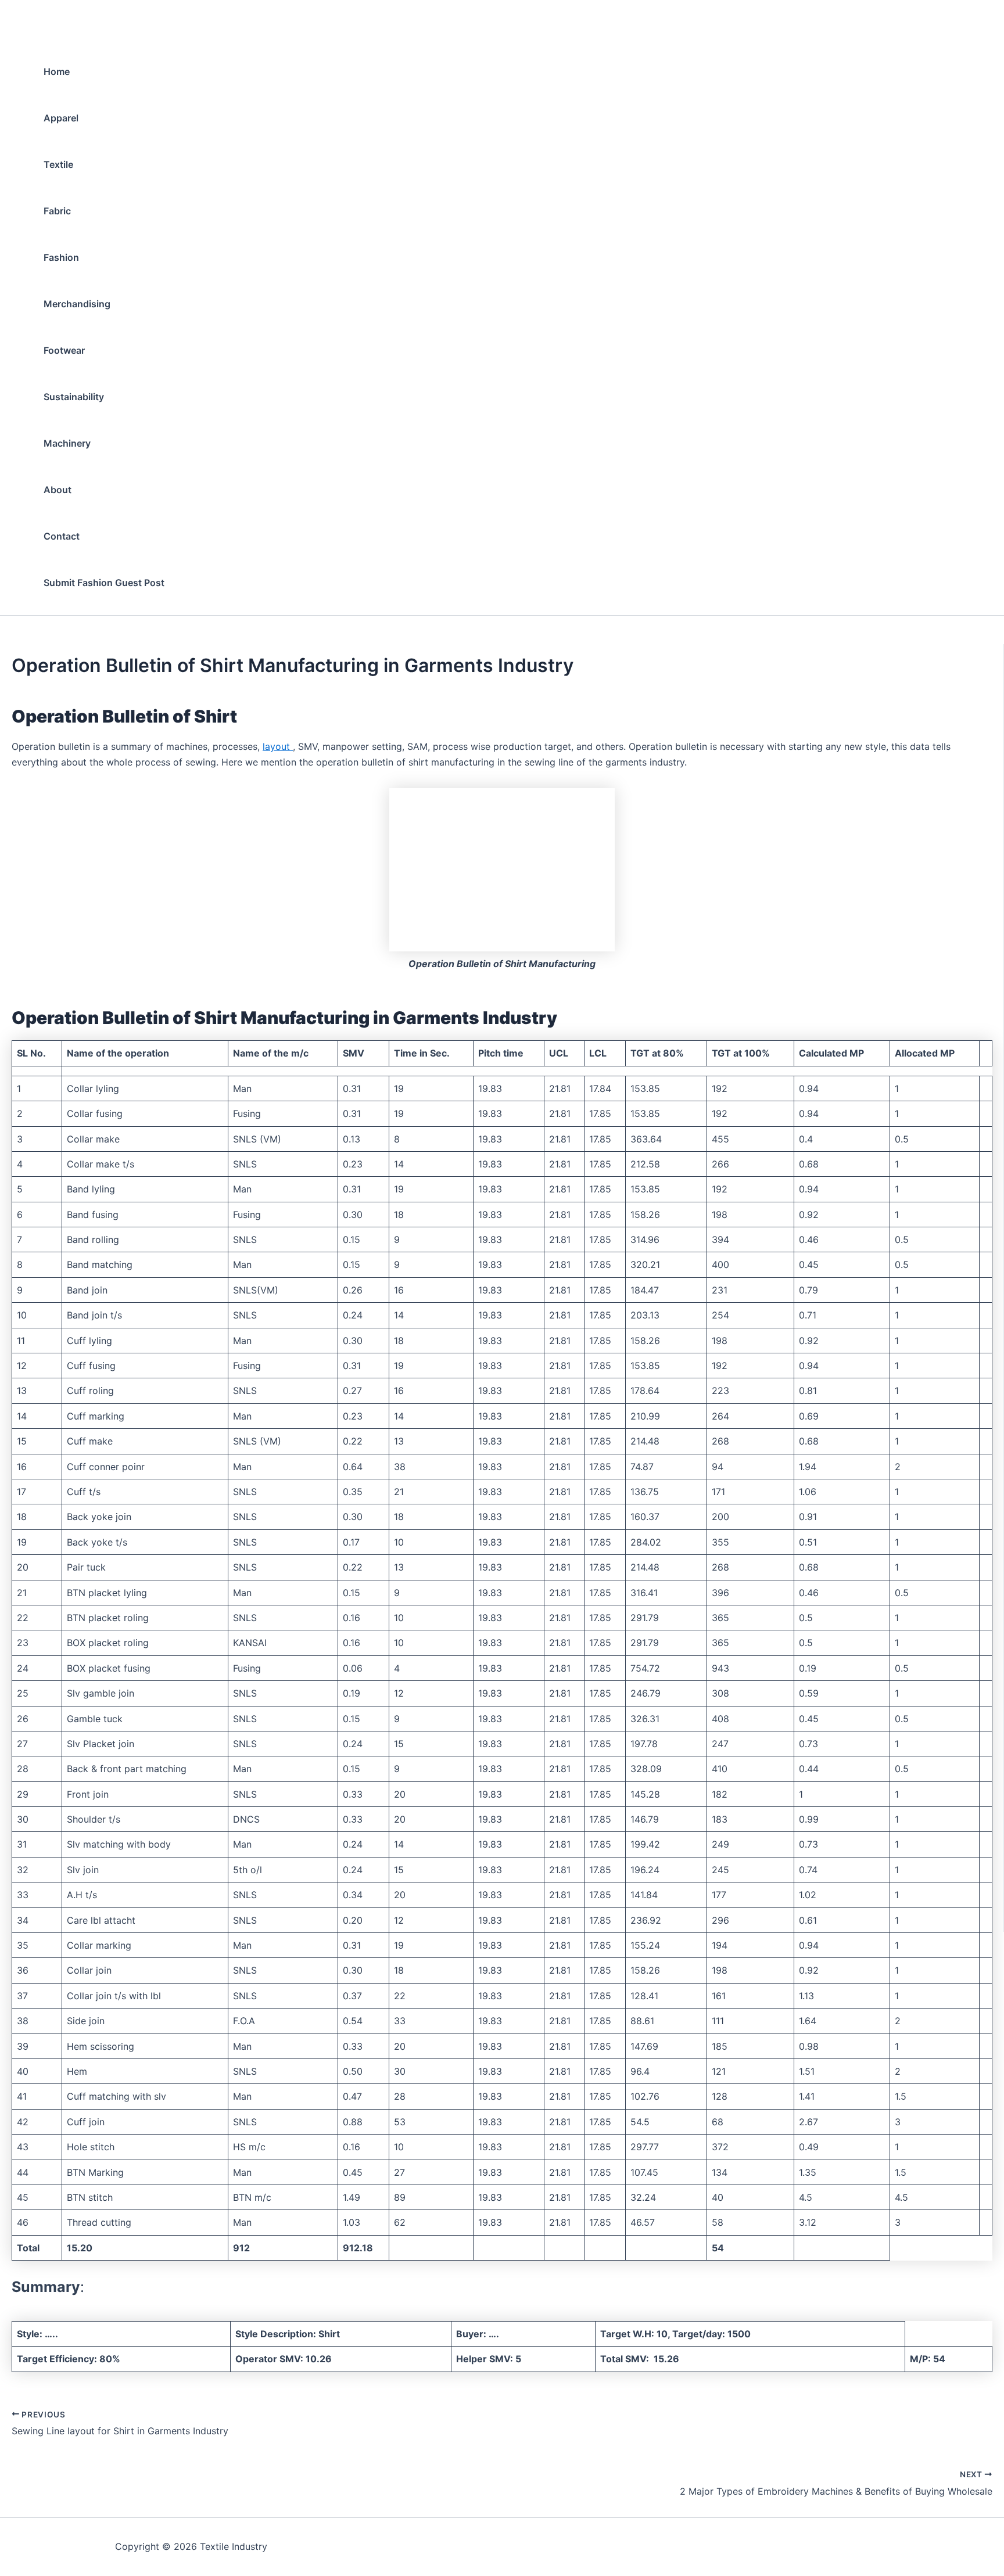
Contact (62, 536)
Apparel (61, 118)
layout (278, 746)
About (58, 490)
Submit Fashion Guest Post (104, 583)
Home (57, 71)
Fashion (61, 257)
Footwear (64, 350)
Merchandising (77, 304)
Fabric (57, 211)
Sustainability (74, 397)
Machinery (67, 443)
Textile (58, 164)
